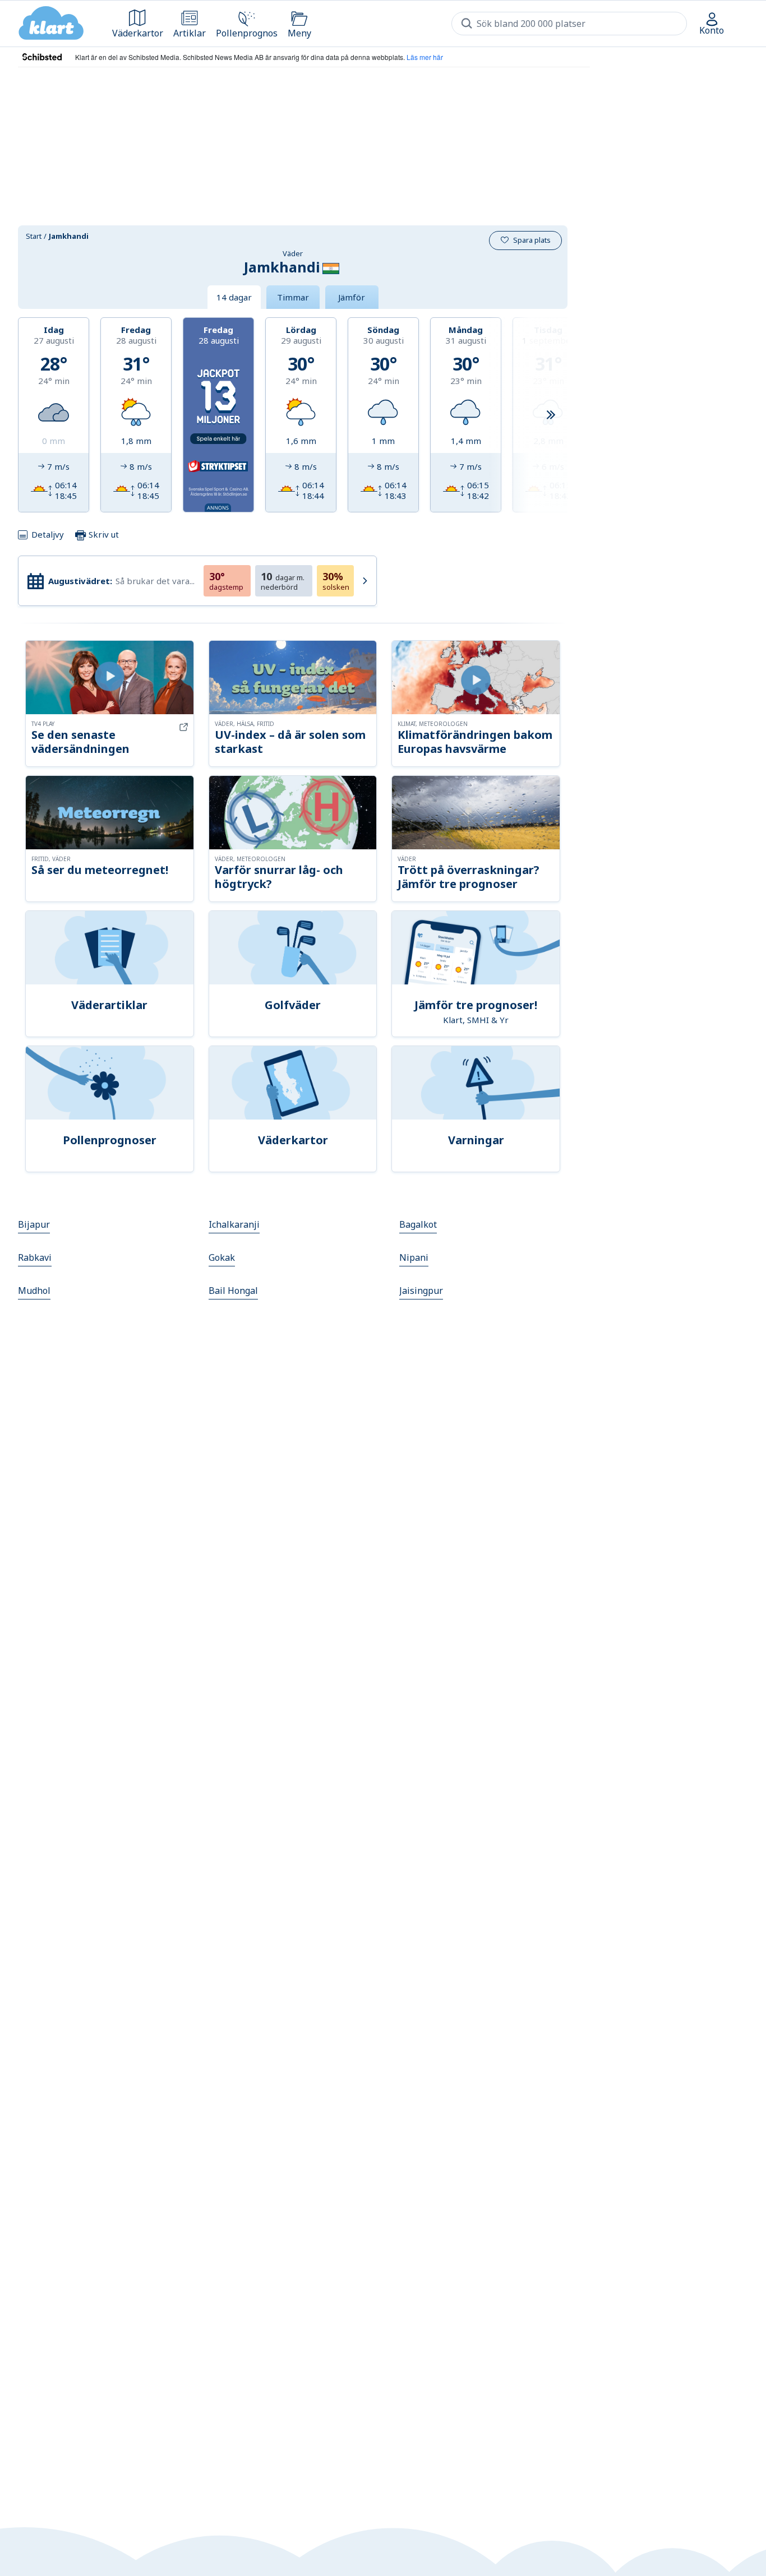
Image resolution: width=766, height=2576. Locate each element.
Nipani (414, 1257)
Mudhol (34, 1291)
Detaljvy (48, 534)
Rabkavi (35, 1257)
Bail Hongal (233, 1291)
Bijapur (34, 1224)
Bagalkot (418, 1224)
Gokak (222, 1257)
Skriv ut (103, 534)
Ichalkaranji (234, 1224)
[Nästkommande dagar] (551, 415)
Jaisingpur (421, 1291)
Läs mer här (425, 57)
